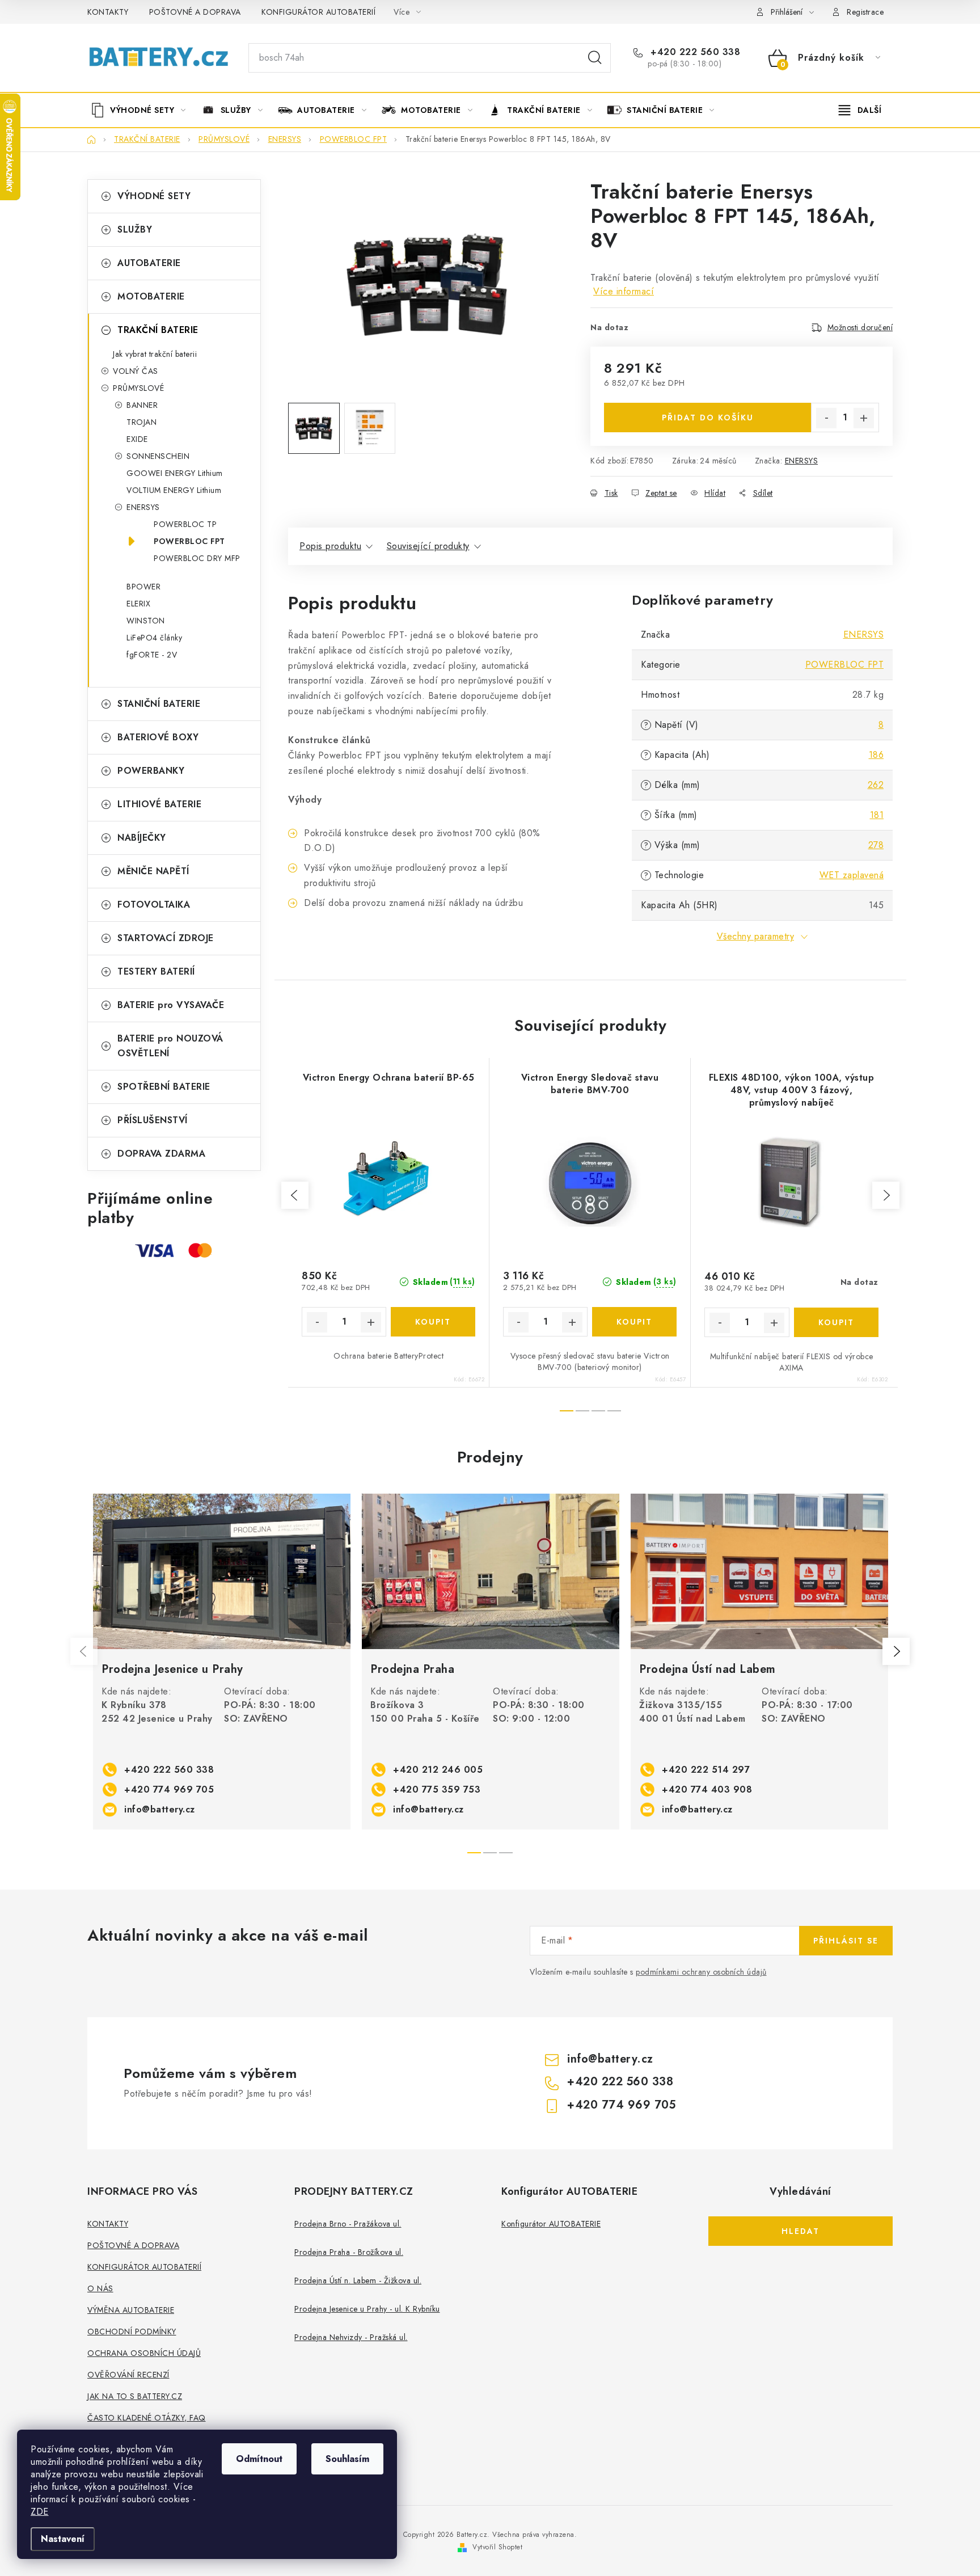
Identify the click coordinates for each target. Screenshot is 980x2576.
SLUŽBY (135, 229)
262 (876, 785)
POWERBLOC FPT (189, 541)
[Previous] (84, 1651)
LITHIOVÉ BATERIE (159, 804)
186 (876, 755)
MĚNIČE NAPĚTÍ (153, 871)
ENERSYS (143, 507)
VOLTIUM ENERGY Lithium (174, 490)
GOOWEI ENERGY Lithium (175, 473)
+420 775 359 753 (437, 1789)
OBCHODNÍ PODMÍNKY (132, 2332)
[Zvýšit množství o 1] (864, 418)
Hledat (595, 58)
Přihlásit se (846, 1941)
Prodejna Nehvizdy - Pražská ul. (351, 2337)
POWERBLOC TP (185, 524)
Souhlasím (347, 2459)
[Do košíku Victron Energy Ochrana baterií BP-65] (433, 1322)
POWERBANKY (151, 771)
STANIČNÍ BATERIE (159, 704)
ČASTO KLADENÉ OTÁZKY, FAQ (147, 2418)
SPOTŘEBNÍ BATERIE (164, 1087)
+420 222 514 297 (706, 1770)
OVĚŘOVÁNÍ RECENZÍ (128, 2375)
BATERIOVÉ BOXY (158, 737)
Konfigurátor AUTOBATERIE (551, 2224)
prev (295, 1195)
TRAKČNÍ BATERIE (158, 330)
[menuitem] (142, 110)
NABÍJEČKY (142, 838)
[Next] (896, 1651)
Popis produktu (330, 546)
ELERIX (138, 604)
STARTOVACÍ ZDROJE (166, 938)
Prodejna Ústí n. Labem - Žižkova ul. (358, 2280)
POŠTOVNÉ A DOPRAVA (195, 12)
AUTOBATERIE (149, 263)
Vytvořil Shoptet (497, 2547)
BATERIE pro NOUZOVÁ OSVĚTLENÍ (170, 1046)
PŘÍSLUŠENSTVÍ (153, 1120)
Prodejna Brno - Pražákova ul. (348, 2224)
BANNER (142, 405)
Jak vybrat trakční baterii (155, 354)
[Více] (860, 110)
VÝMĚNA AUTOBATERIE (131, 2310)
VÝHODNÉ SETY (154, 196)
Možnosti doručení (860, 327)
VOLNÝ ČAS (136, 371)
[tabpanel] (222, 1662)
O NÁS (100, 2288)
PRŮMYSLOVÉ (138, 388)
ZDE (40, 2512)
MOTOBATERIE (151, 296)
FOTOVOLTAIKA (154, 905)
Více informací (624, 291)
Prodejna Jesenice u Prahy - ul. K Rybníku (367, 2309)
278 (876, 845)
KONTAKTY (108, 12)
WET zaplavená (852, 875)
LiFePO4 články (154, 638)
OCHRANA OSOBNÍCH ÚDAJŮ (144, 2353)
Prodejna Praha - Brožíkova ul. (349, 2252)
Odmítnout (259, 2459)
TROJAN (141, 422)
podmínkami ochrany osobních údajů (701, 1972)
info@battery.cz (160, 1809)
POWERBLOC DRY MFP (197, 558)
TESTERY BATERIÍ (156, 971)
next (886, 1195)
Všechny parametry (756, 936)
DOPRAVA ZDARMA (161, 1154)
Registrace (865, 12)
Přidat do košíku (708, 418)
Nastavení (63, 2539)
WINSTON (146, 621)
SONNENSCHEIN (158, 456)
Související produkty (428, 546)
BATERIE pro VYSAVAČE (171, 1005)
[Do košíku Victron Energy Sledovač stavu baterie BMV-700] (634, 1322)
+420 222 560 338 (694, 52)
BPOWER (143, 587)
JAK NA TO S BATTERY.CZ (135, 2396)
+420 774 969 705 (169, 1789)
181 (877, 815)
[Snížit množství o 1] (826, 418)
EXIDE (137, 439)
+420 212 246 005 (438, 1770)
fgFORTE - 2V (152, 655)
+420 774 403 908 (707, 1789)
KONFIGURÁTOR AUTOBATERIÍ (318, 12)
